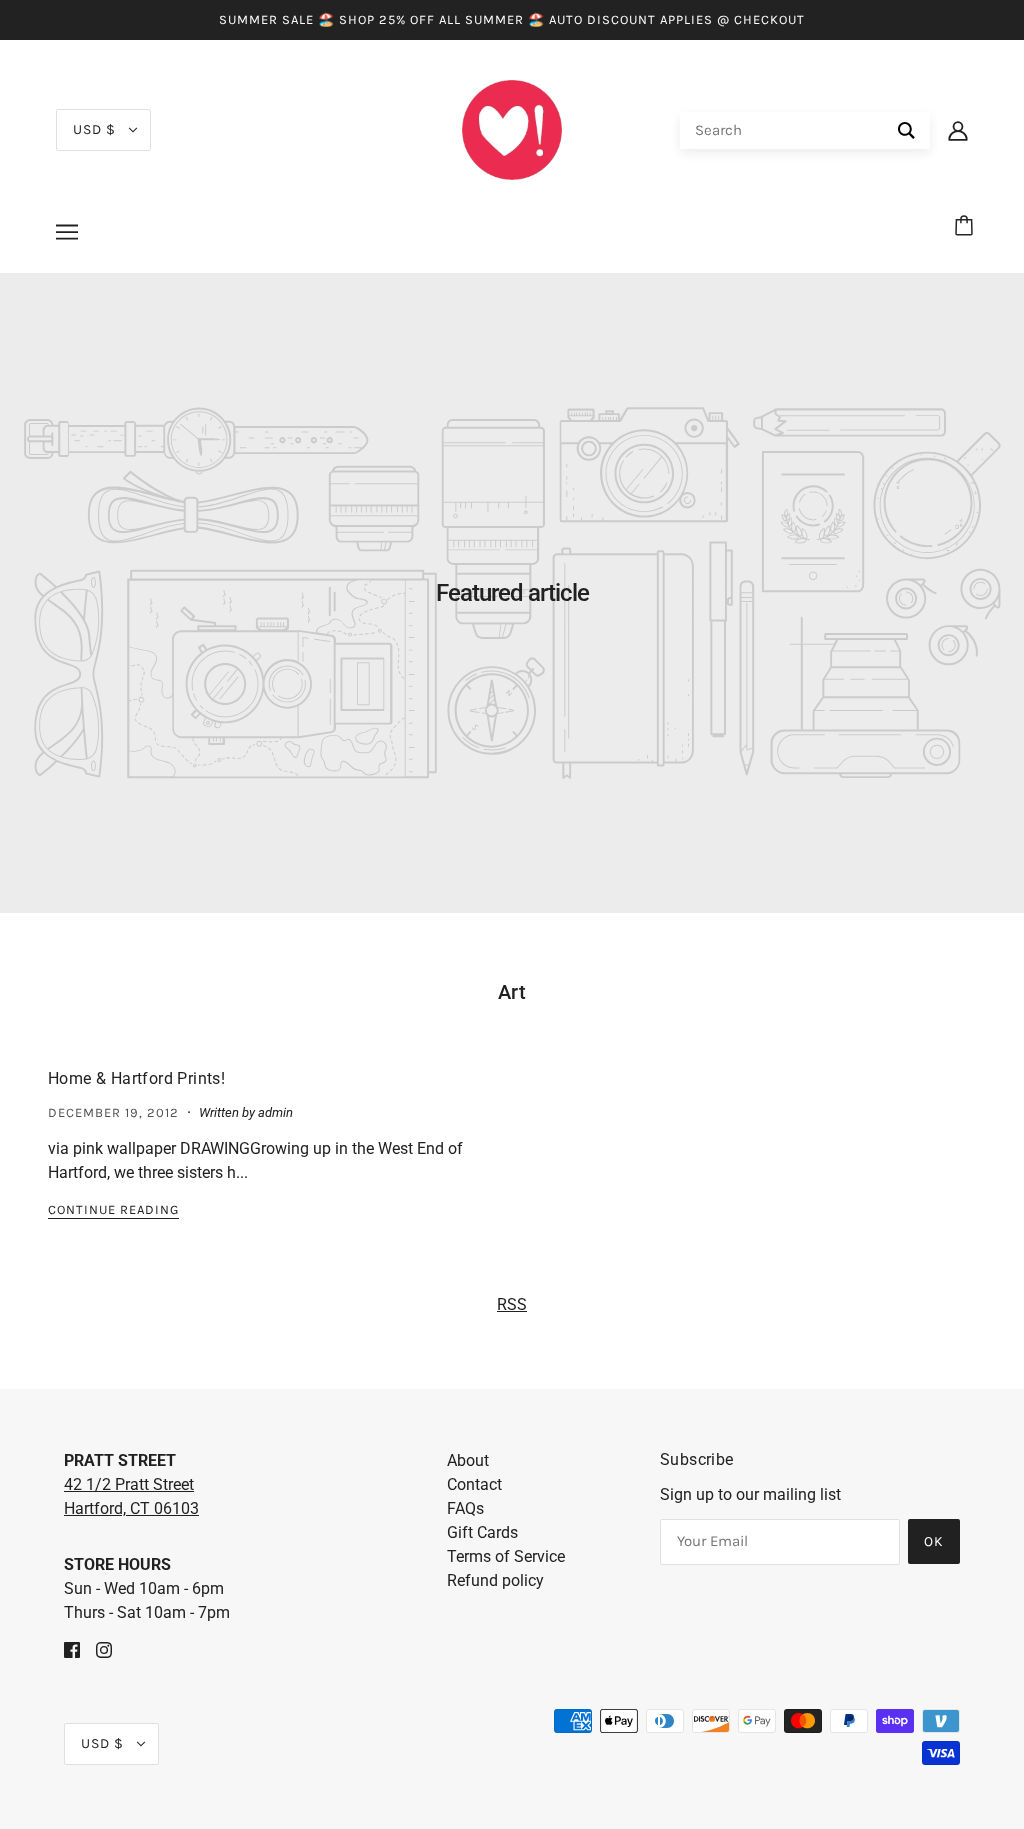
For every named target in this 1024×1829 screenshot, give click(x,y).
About (468, 1460)
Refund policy (495, 1580)
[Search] (906, 130)
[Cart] (967, 227)
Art (512, 992)
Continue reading (113, 1210)
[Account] (958, 130)
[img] (72, 1649)
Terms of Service (506, 1556)
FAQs (465, 1508)
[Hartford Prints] (512, 128)
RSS (512, 1304)
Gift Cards (482, 1532)
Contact (474, 1484)
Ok (934, 1541)
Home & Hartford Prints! (136, 1078)
